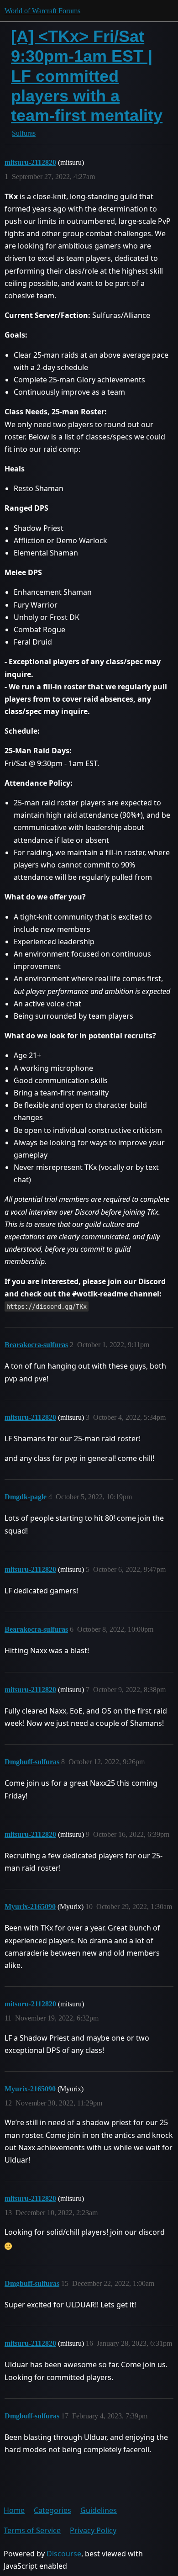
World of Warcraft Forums (42, 11)
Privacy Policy (93, 2530)
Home (14, 2510)
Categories (52, 2510)
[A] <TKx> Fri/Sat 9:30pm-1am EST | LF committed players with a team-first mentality (87, 76)
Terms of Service (32, 2530)
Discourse (64, 2554)
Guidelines (99, 2510)
